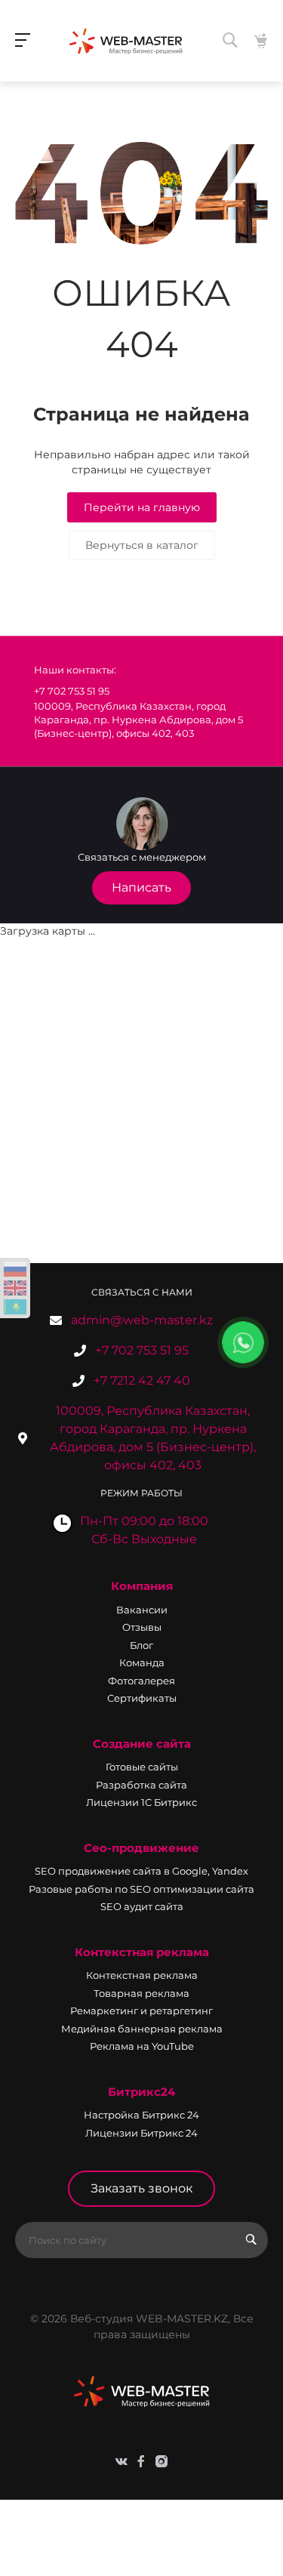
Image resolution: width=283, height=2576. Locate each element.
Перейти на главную (142, 507)
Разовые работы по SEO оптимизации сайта (141, 1889)
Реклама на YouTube (142, 2046)
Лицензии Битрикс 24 (141, 2133)
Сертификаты (142, 1698)
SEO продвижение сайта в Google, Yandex (141, 1871)
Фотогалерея (141, 1681)
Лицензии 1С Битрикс (141, 1802)
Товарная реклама (141, 1993)
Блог (141, 1645)
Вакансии (142, 1610)
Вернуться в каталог (142, 545)
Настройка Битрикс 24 (141, 2115)
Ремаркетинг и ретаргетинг (141, 2011)
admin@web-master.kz (142, 1320)
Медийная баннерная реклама (142, 2029)
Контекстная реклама (142, 1952)
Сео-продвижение (141, 1848)
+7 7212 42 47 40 (142, 1380)
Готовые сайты (142, 1767)
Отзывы (142, 1627)
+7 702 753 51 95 (142, 1350)
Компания (142, 1586)
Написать (141, 887)
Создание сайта (142, 1744)
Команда (142, 1662)
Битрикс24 (141, 2092)
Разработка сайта (141, 1785)
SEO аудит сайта (142, 1906)
